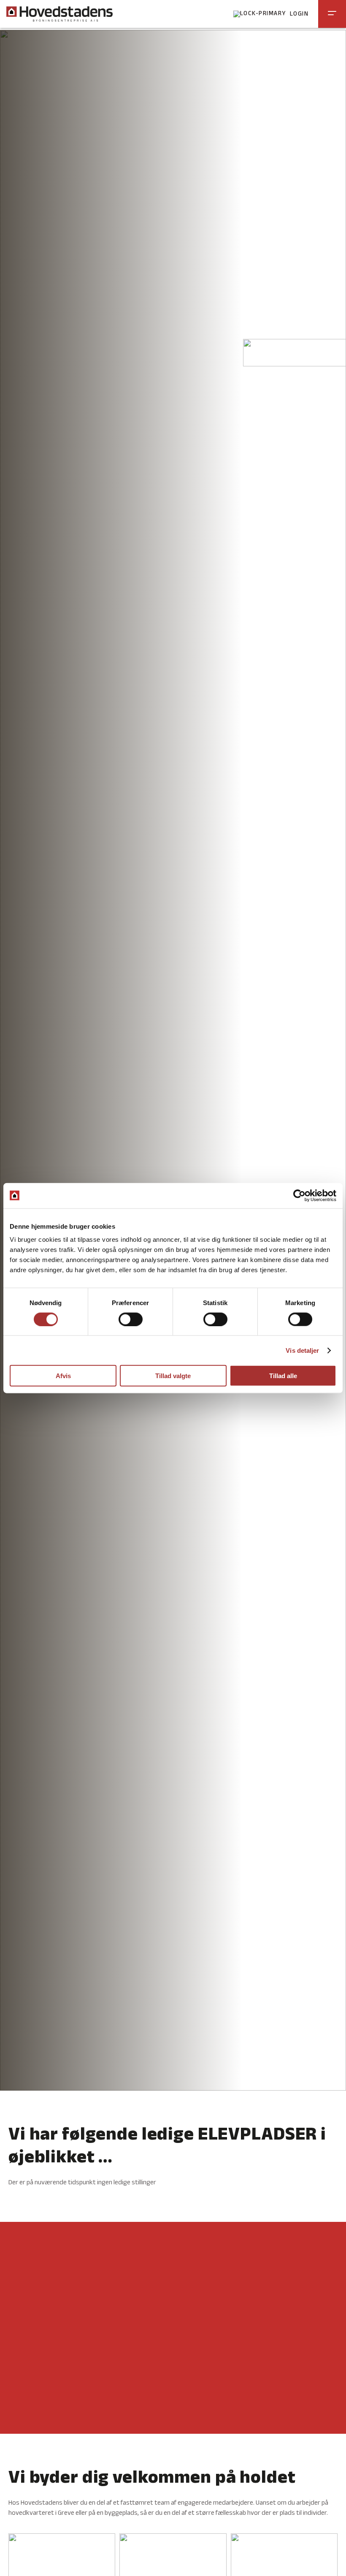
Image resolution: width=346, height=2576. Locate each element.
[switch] (131, 1319)
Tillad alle (283, 1376)
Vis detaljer (302, 1350)
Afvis (63, 1376)
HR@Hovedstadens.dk (60, 2419)
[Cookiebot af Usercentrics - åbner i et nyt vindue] (299, 1195)
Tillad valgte (173, 1376)
